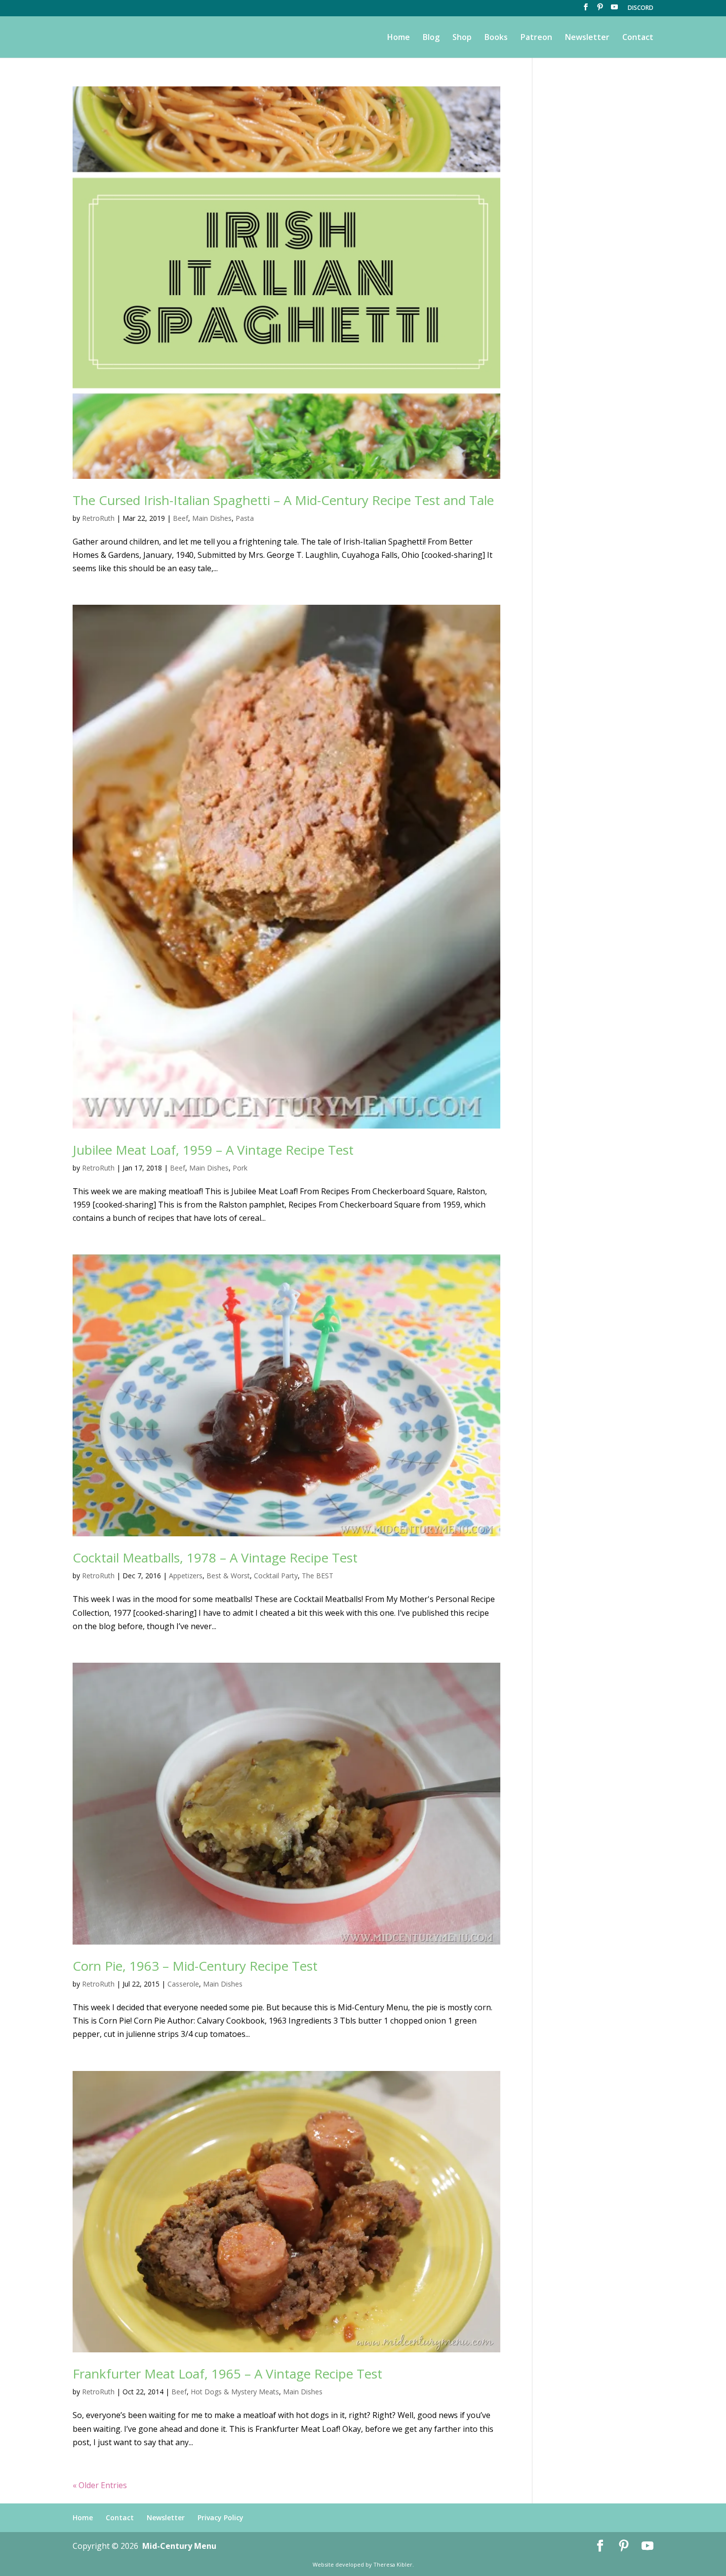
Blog (431, 38)
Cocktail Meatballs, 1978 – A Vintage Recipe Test (215, 1558)
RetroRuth (98, 518)
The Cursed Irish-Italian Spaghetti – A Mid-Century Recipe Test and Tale (283, 500)
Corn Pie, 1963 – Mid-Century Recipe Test (195, 1966)
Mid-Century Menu (179, 2546)
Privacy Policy (221, 2517)
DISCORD (641, 8)
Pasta (245, 518)
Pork (240, 1168)
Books (496, 38)
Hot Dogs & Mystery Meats (235, 2392)
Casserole (183, 1984)
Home (399, 38)
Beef (181, 518)
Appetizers (186, 1576)
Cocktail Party (276, 1576)
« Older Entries (100, 2485)
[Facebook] (586, 10)
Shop (462, 38)
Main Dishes (212, 518)
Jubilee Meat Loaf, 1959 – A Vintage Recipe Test (213, 1150)
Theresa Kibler (393, 2564)
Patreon (536, 38)
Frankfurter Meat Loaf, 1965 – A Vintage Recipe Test (227, 2374)
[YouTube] (614, 10)
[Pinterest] (600, 10)
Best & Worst (228, 1576)
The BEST (318, 1576)
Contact (638, 38)
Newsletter (587, 38)
